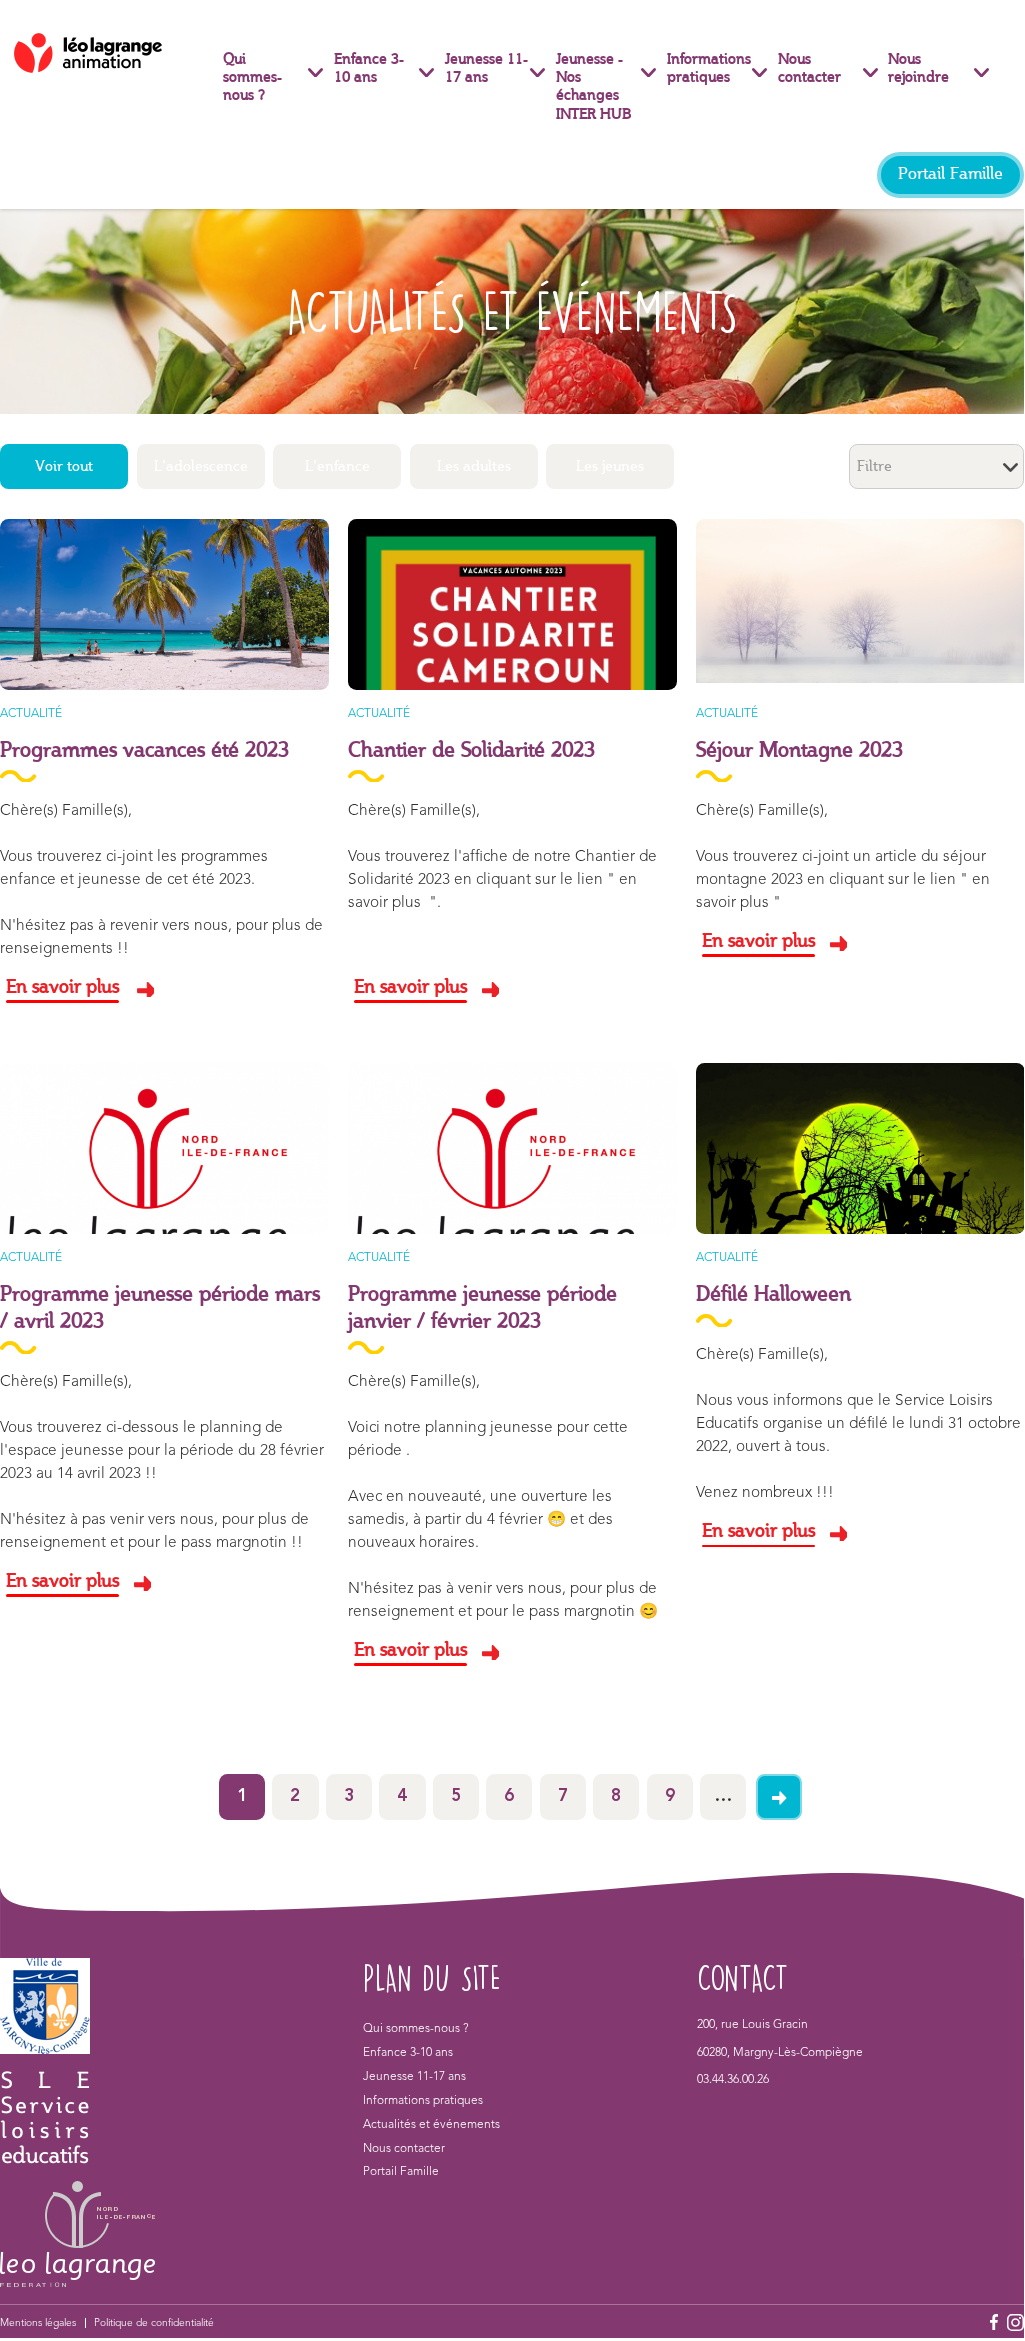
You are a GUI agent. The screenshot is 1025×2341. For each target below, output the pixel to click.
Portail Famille (950, 175)
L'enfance (337, 467)
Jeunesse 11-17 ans (486, 69)
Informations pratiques (709, 69)
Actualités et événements (431, 2125)
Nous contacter (809, 69)
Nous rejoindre (918, 69)
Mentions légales (38, 2323)
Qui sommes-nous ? (252, 78)
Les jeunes (610, 467)
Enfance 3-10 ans (369, 69)
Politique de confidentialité (154, 2323)
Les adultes (474, 467)
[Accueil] (109, 54)
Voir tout (64, 467)
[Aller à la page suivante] (779, 1797)
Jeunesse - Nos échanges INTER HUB (593, 87)
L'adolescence (201, 467)
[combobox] (936, 466)
